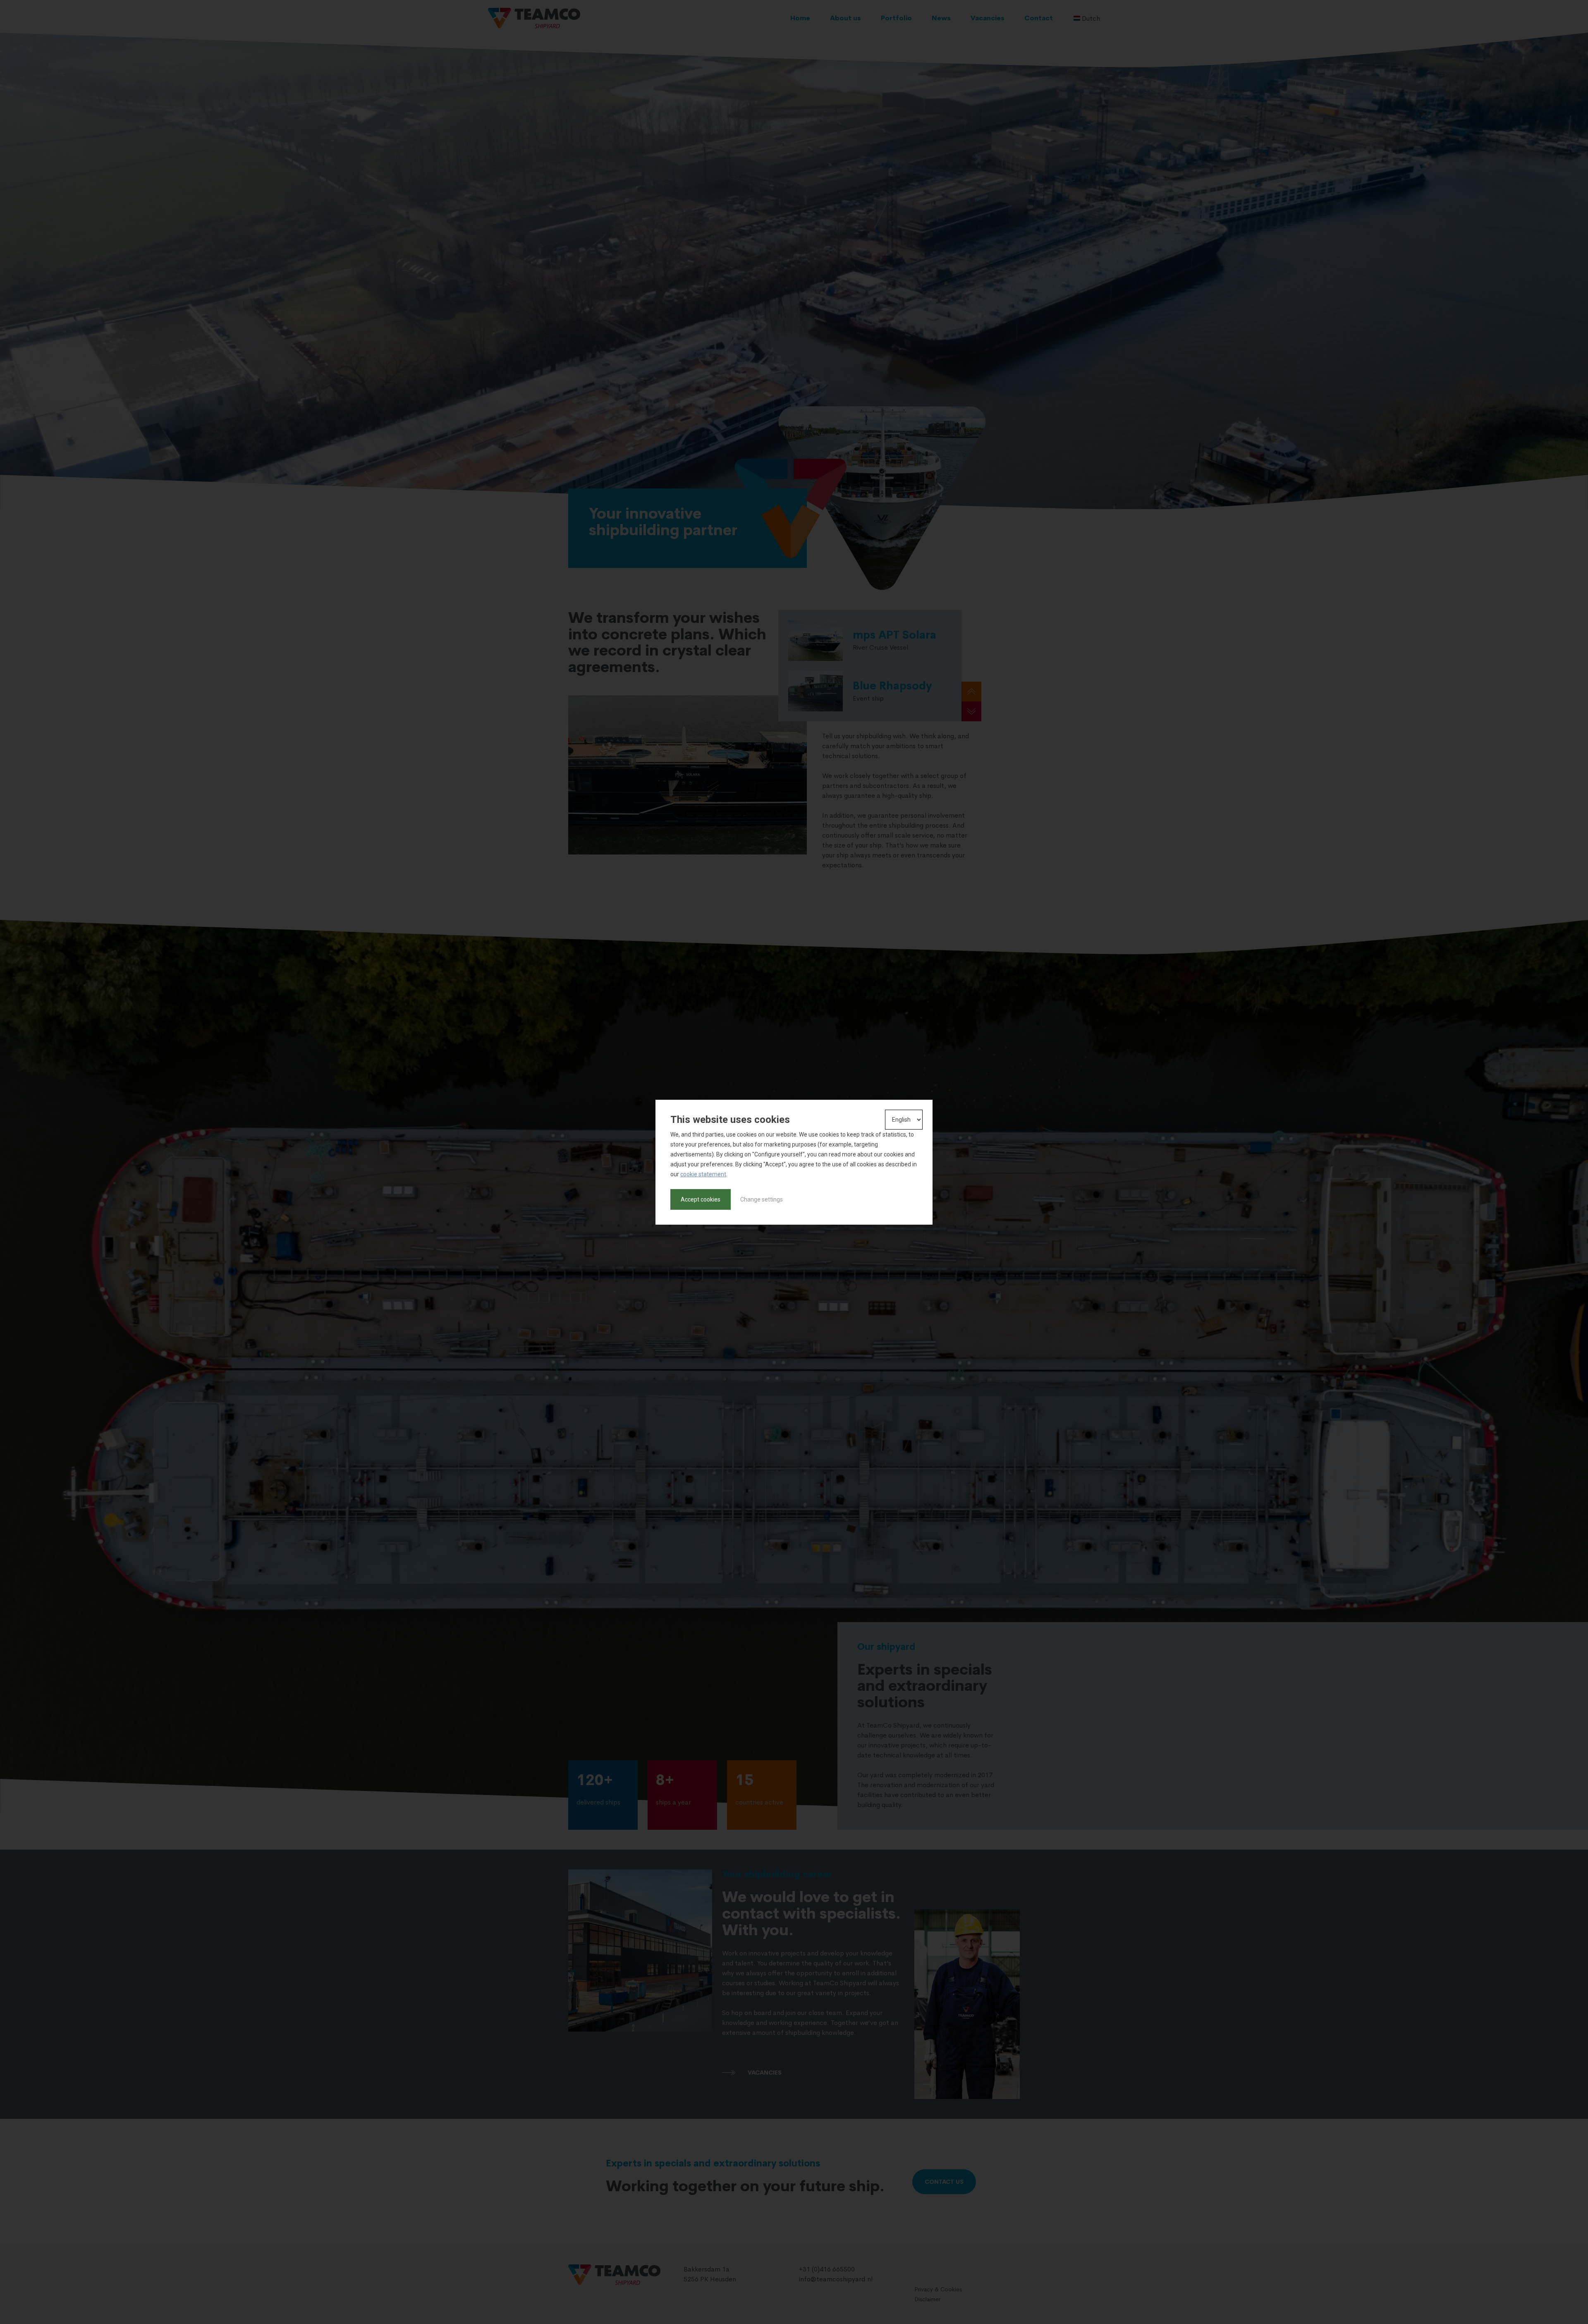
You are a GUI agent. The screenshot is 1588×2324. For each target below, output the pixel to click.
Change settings (762, 1199)
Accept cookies (701, 1199)
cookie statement (703, 1174)
